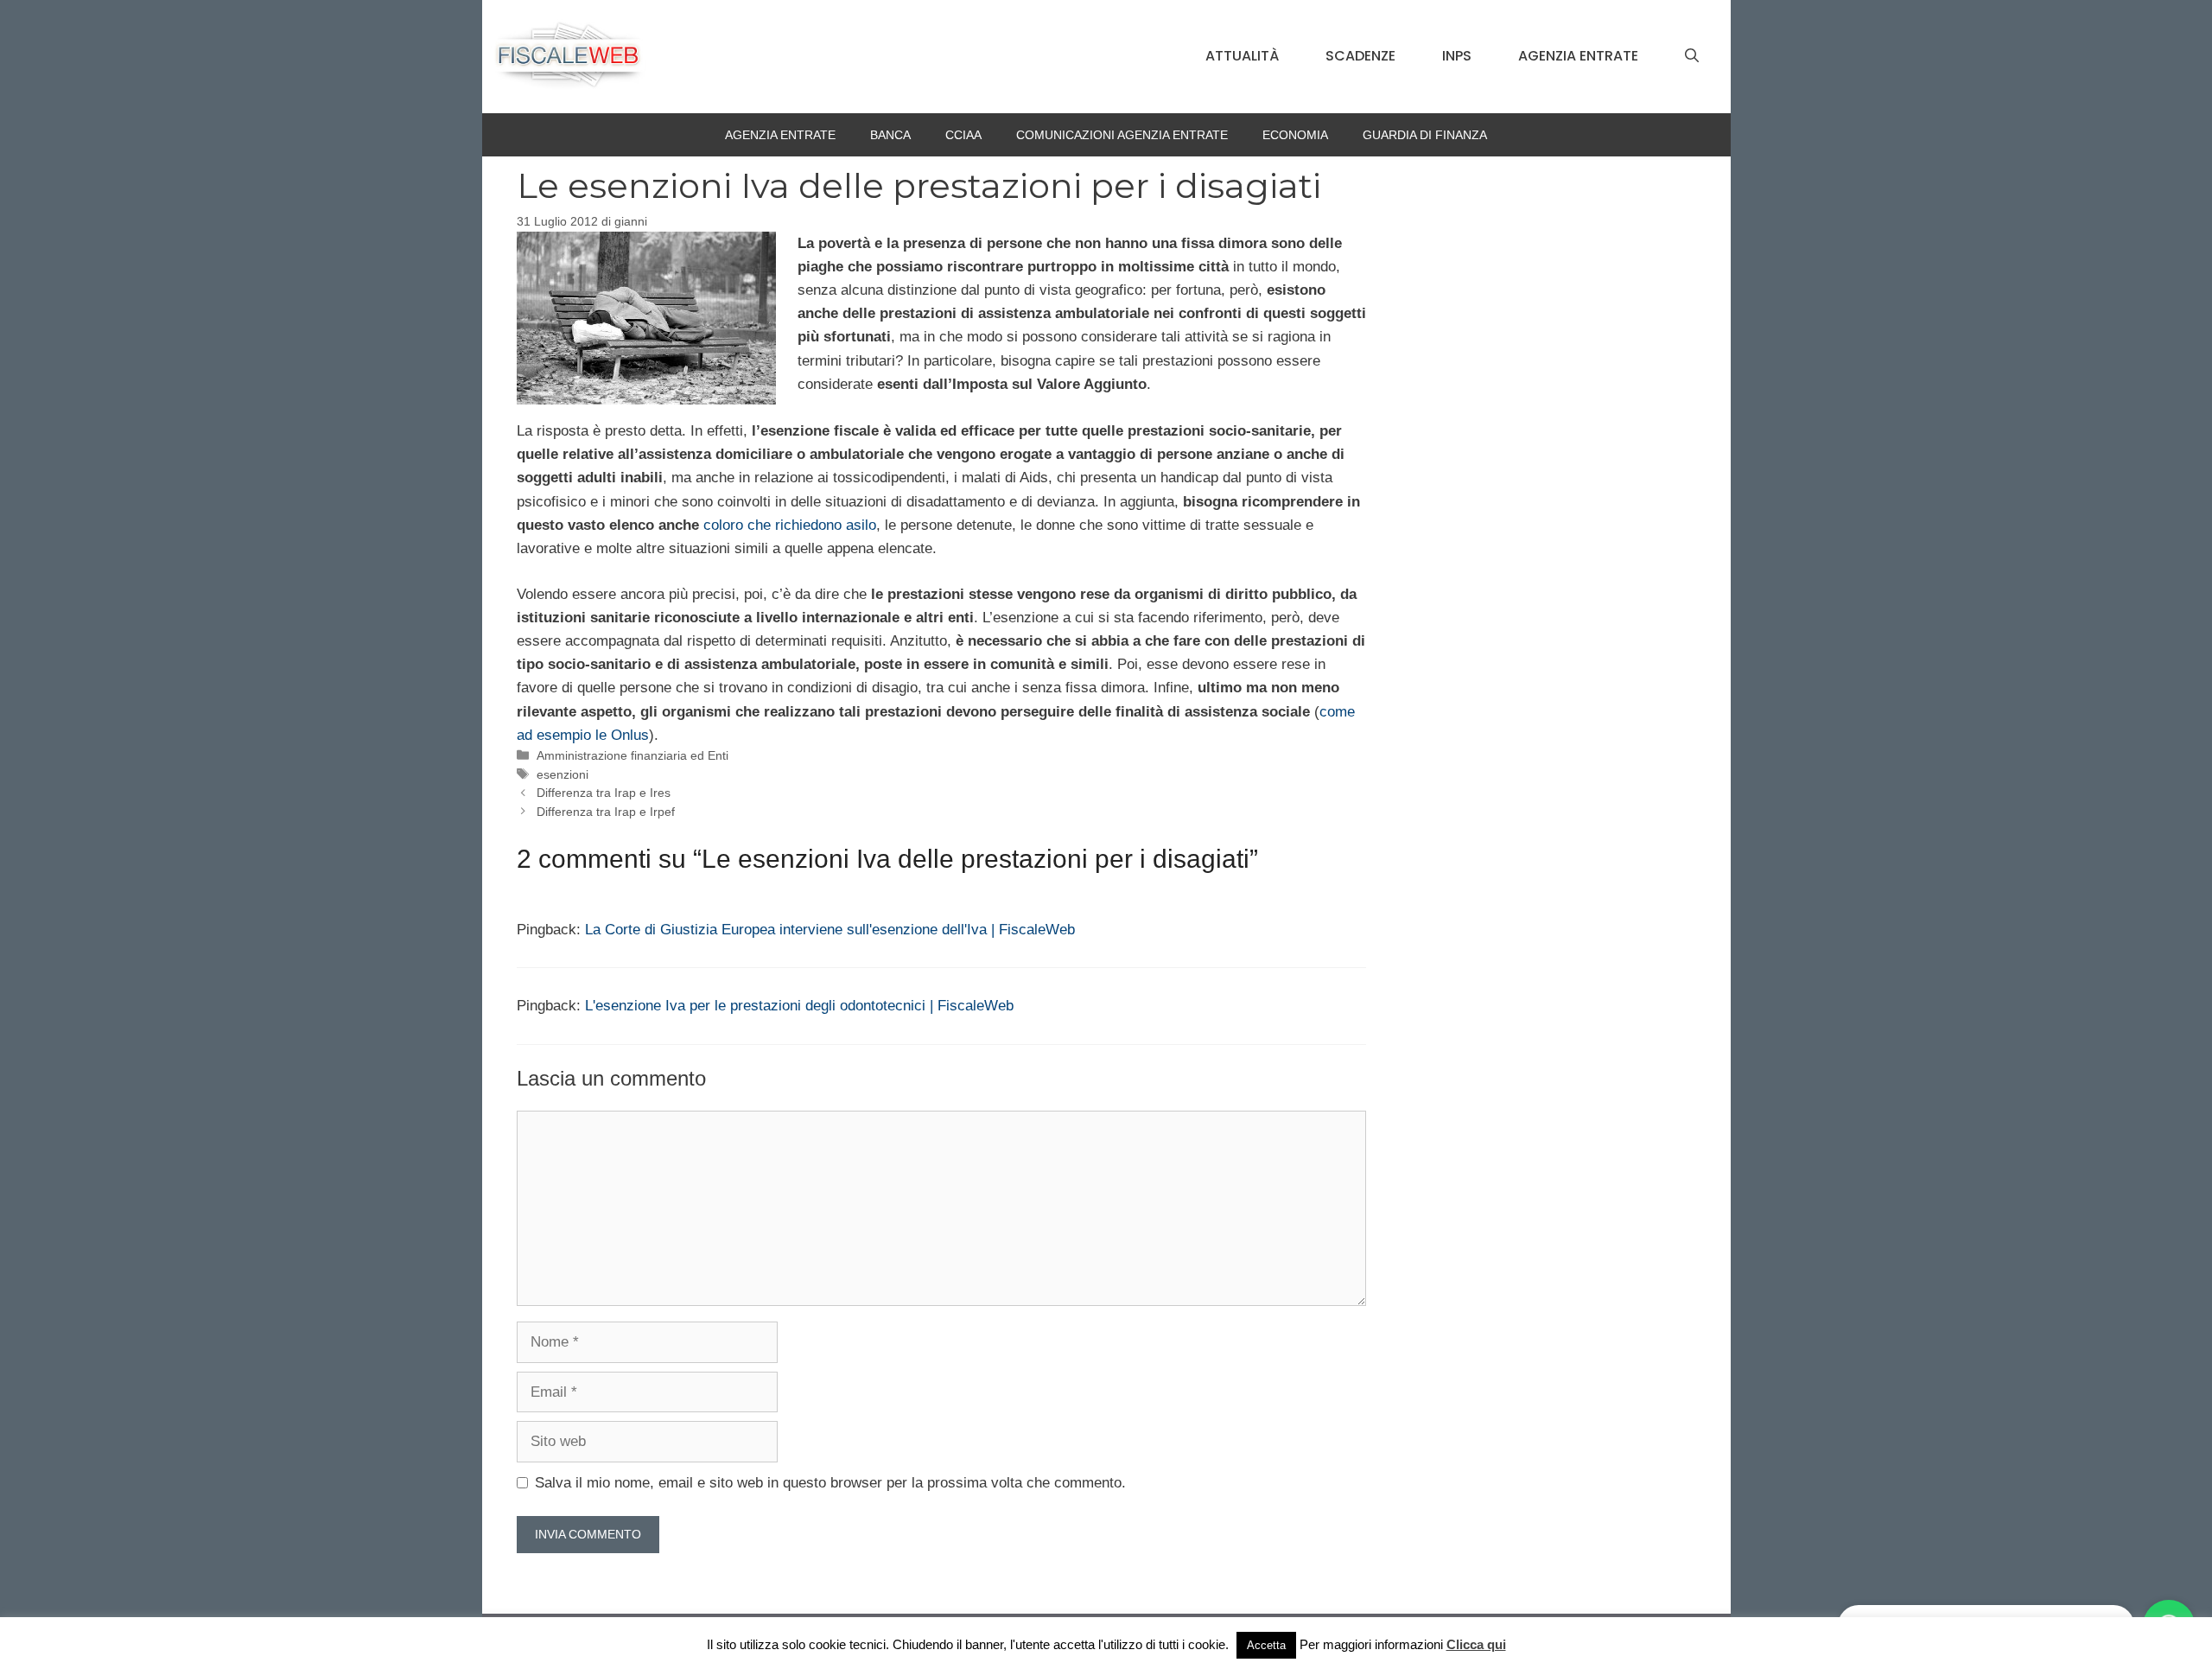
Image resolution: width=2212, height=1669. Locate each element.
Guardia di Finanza (1425, 135)
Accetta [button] (1266, 1645)
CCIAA (963, 135)
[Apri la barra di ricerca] (1692, 56)
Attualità (1242, 56)
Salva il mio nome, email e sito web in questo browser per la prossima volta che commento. (830, 1483)
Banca (890, 135)
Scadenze (1360, 56)
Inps (1457, 56)
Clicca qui (1476, 1644)
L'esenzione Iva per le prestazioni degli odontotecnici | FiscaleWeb (799, 1006)
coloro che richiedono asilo (790, 525)
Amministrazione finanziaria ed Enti (632, 755)
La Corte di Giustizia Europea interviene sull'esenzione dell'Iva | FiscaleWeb (830, 930)
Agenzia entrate (1578, 56)
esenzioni (563, 774)
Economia (1295, 135)
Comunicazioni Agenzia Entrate (1122, 135)
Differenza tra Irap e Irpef (606, 812)
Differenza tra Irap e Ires (604, 793)
